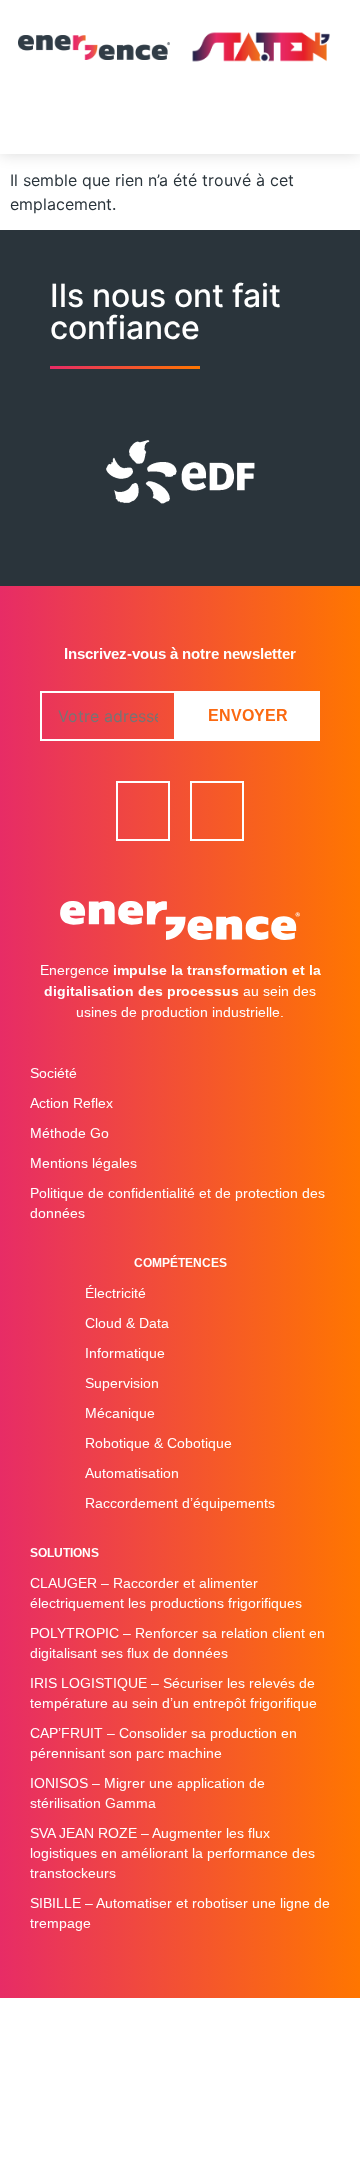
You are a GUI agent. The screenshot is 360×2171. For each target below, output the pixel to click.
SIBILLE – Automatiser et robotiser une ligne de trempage (180, 1913)
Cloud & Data (127, 1323)
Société (53, 1073)
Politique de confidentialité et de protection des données (177, 1203)
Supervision (122, 1383)
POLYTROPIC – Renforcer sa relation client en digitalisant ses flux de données (177, 1643)
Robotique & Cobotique (158, 1443)
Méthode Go (69, 1133)
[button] (180, 124)
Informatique (125, 1353)
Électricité (115, 1293)
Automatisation (132, 1473)
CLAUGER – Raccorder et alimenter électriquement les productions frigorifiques (166, 1593)
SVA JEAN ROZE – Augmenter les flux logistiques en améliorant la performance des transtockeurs (172, 1853)
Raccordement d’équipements (180, 1503)
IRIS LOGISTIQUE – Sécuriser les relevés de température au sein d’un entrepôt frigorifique (173, 1693)
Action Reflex (71, 1103)
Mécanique (120, 1413)
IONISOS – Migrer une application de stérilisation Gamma (147, 1793)
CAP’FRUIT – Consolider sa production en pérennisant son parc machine (163, 1743)
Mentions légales (83, 1163)
